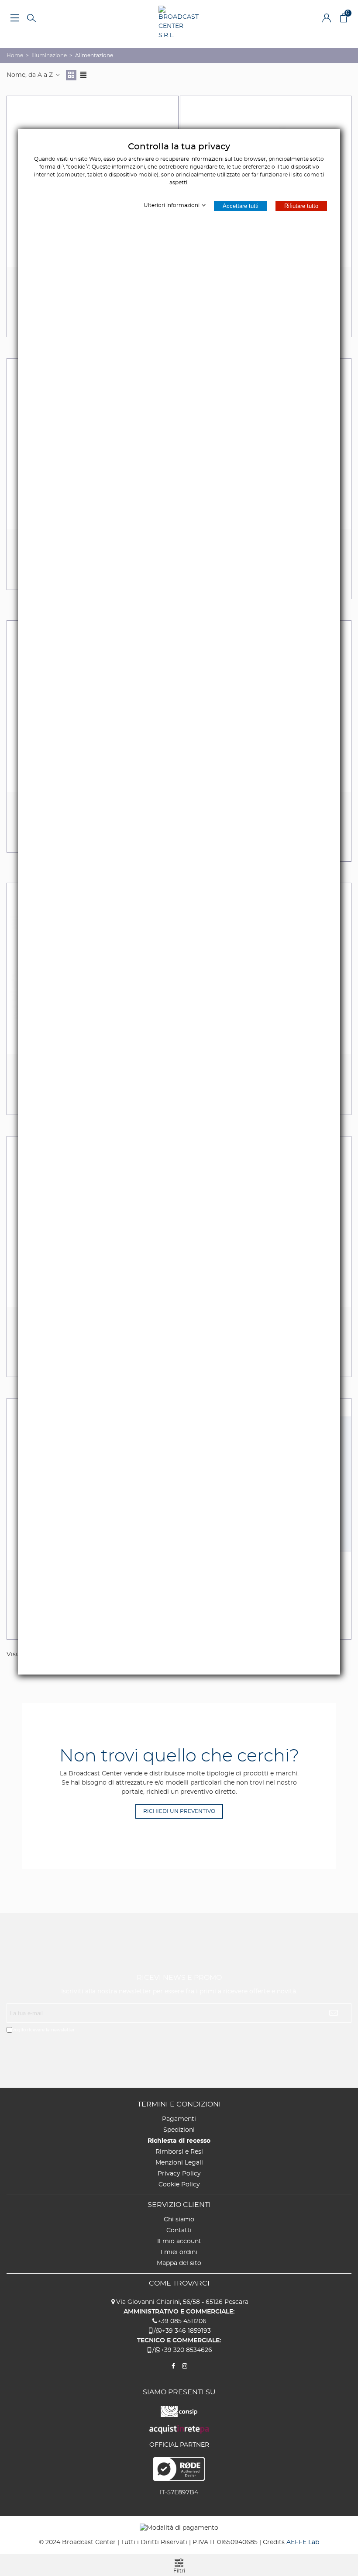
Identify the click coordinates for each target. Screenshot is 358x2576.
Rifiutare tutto (301, 206)
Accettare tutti (241, 206)
